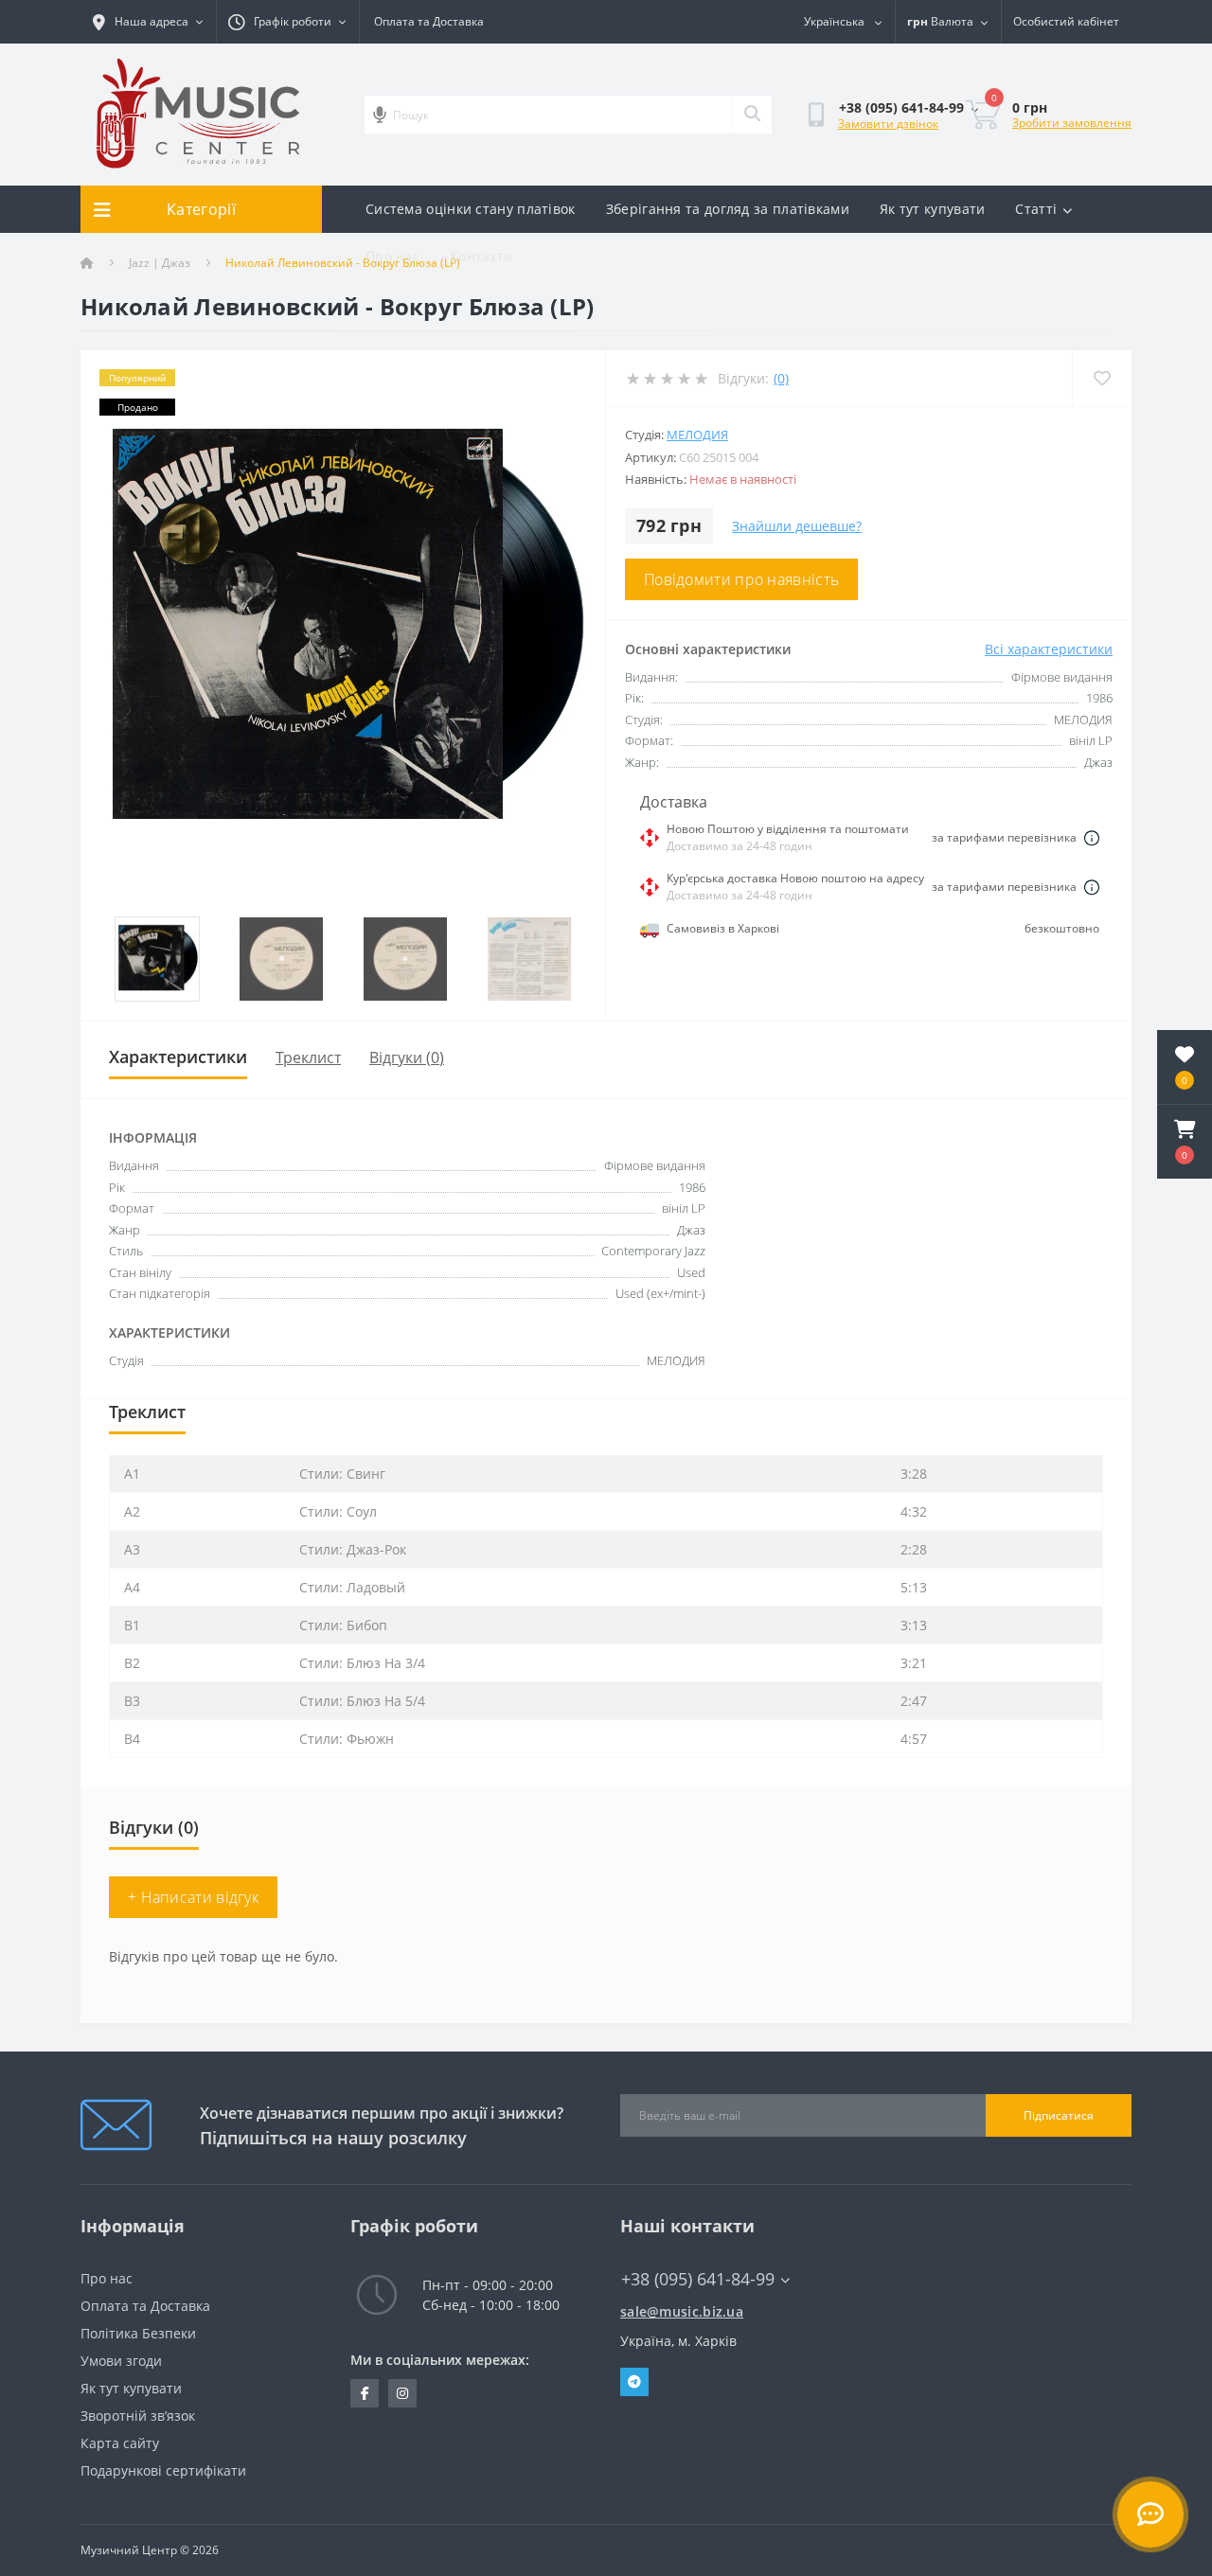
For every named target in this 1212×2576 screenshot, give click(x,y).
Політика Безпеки (138, 2333)
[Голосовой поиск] (380, 115)
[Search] (752, 115)
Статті (1036, 209)
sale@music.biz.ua (682, 2311)
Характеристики (178, 1057)
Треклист (308, 1057)
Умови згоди (121, 2361)
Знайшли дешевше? (797, 526)
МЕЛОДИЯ (697, 435)
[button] (1185, 1142)
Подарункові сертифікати (163, 2470)
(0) (781, 378)
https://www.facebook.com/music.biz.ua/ (365, 2393)
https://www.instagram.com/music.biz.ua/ (402, 2393)
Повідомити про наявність (741, 579)
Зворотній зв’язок (138, 2416)
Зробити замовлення (1072, 123)
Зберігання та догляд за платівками (728, 209)
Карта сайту (120, 2443)
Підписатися (1059, 2115)
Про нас (392, 256)
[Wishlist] (1102, 378)
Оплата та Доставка (429, 21)
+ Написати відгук (193, 1897)
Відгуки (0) (407, 1057)
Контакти (481, 256)
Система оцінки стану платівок (471, 209)
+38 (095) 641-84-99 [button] (698, 2279)
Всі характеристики (1049, 649)
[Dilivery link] (1092, 838)
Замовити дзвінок (888, 124)
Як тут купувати (933, 209)
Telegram (634, 2382)
